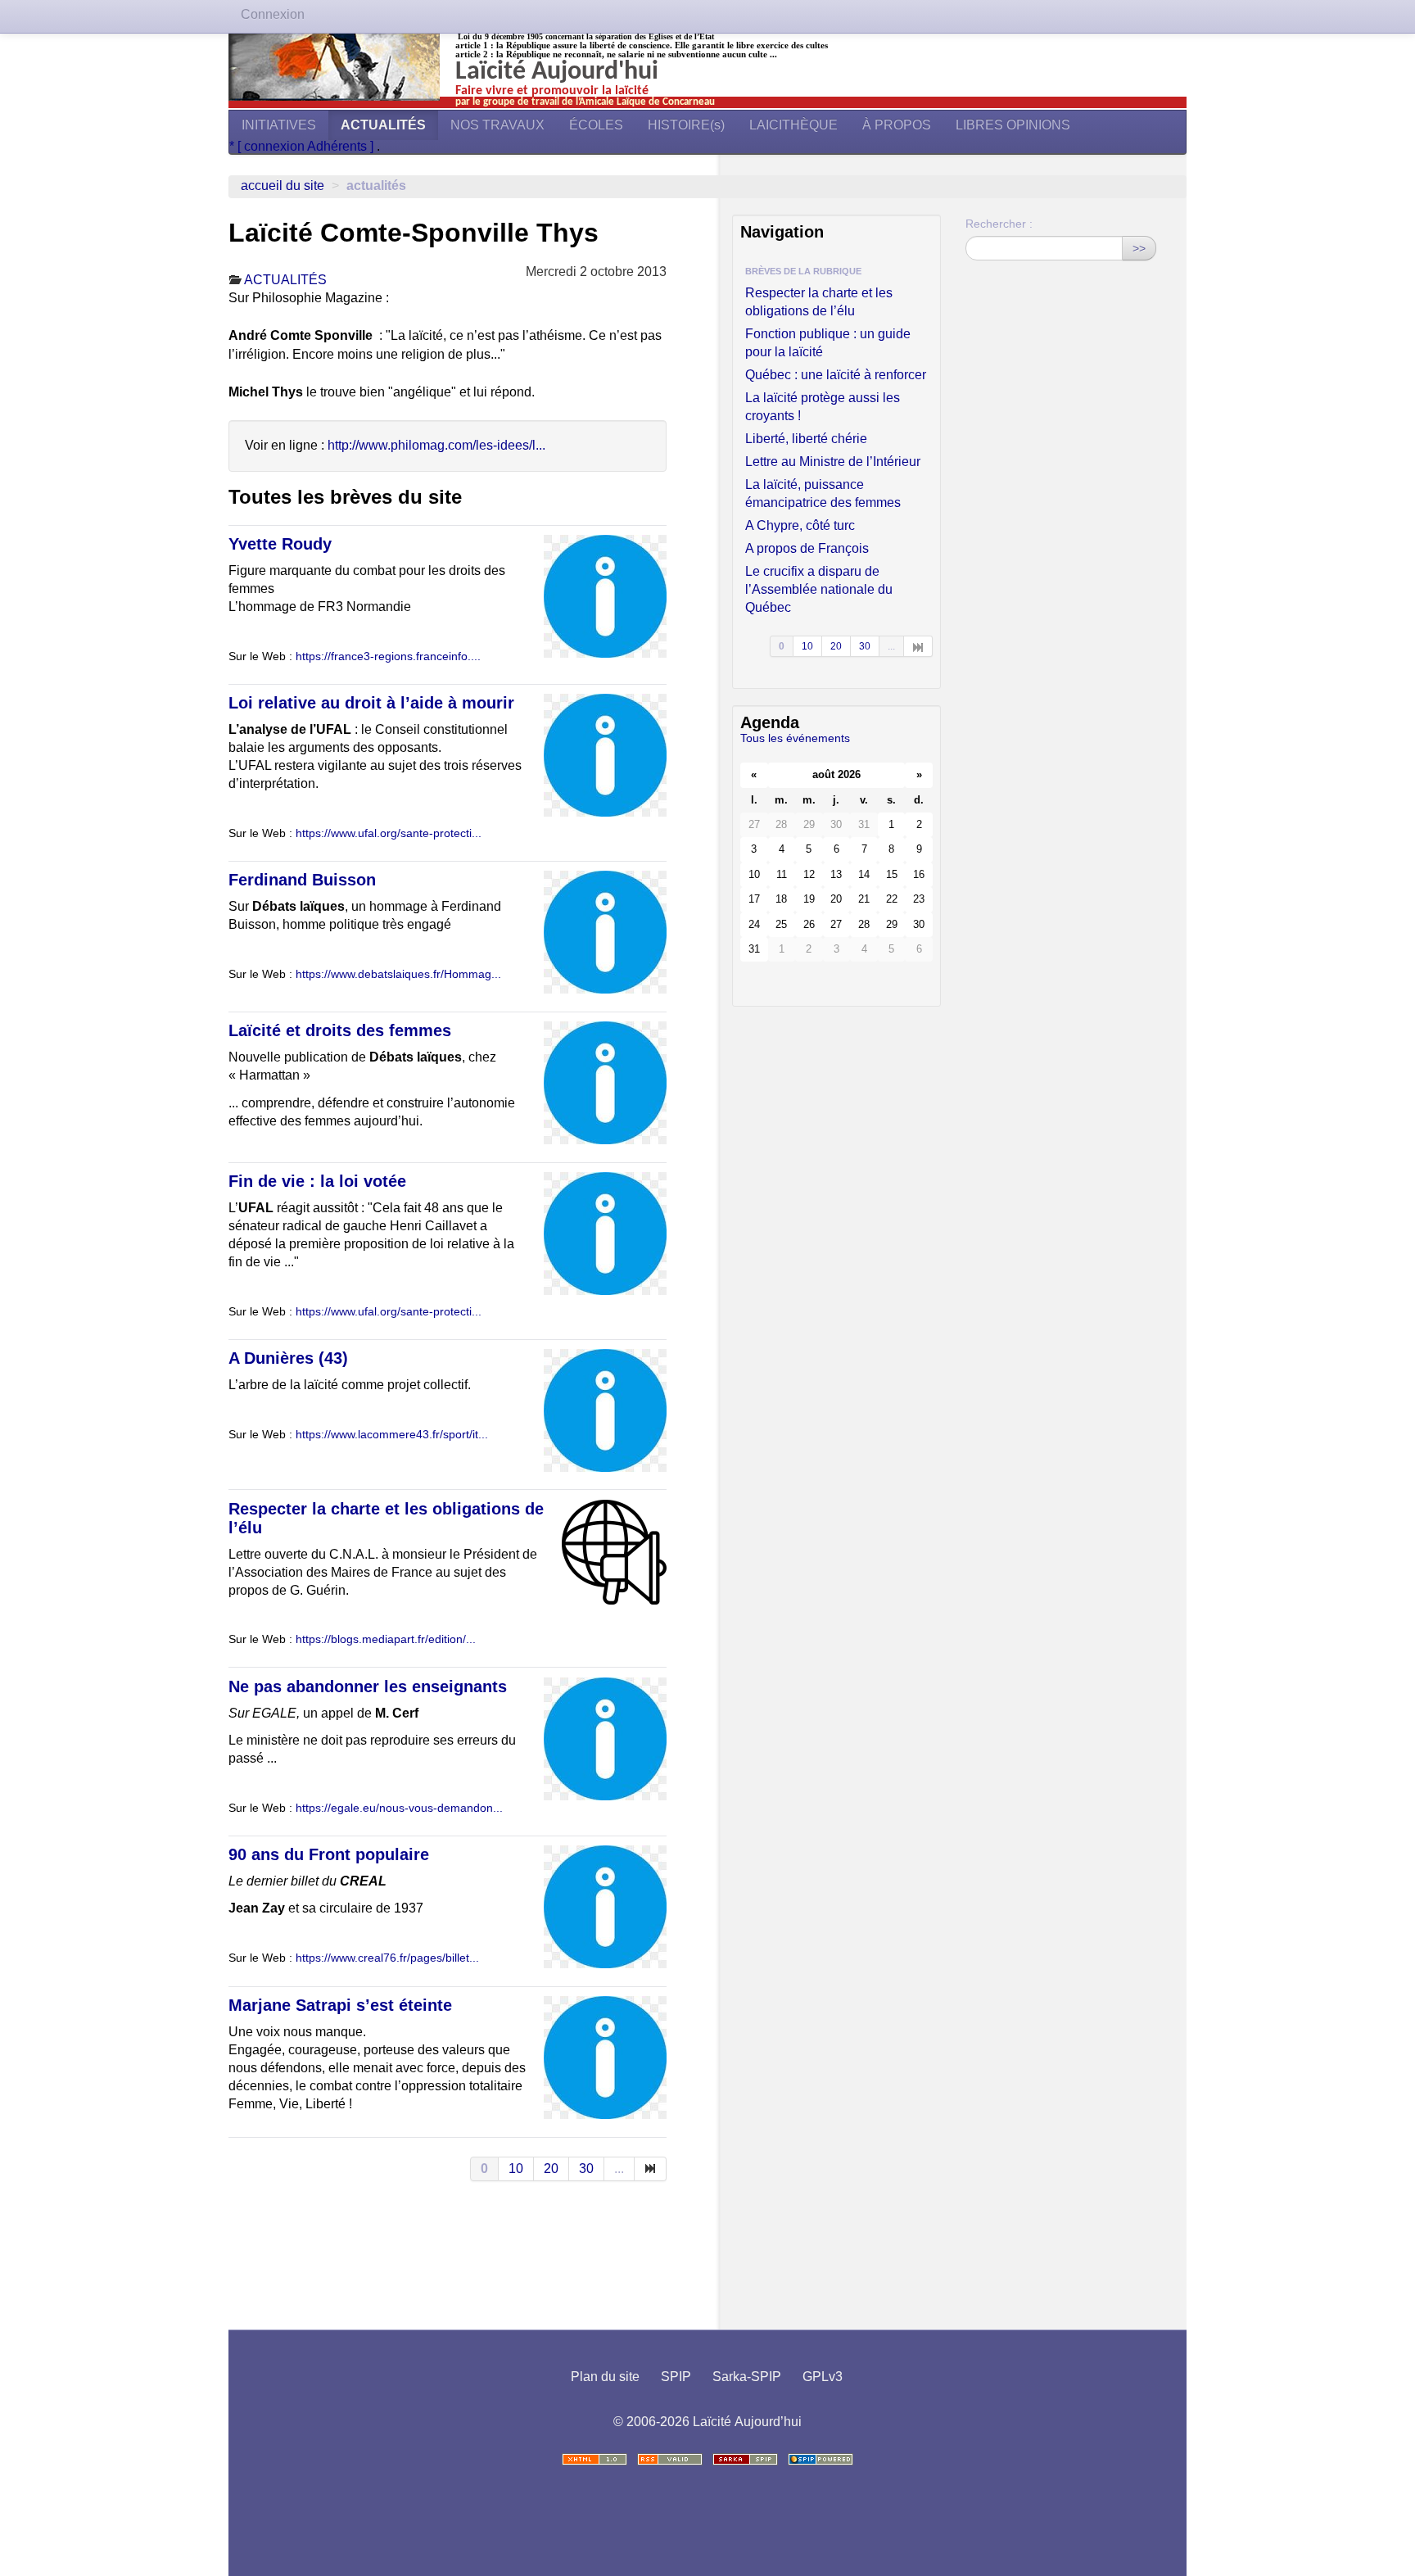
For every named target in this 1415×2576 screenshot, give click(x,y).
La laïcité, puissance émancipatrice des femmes (823, 493)
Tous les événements (795, 738)
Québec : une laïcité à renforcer (836, 375)
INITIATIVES (279, 125)
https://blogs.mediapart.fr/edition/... (386, 1639)
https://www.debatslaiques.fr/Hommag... (398, 974)
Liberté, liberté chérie (806, 439)
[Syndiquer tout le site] (670, 2459)
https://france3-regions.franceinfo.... (388, 656)
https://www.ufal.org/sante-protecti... (389, 833)
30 (586, 2169)
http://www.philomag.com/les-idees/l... (436, 445)
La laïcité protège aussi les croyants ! (823, 407)
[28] (918, 646)
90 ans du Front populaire (329, 1854)
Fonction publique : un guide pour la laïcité (828, 343)
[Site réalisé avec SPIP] (821, 2459)
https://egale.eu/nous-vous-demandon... (399, 1808)
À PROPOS (897, 125)
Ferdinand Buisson (302, 880)
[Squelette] (745, 2459)
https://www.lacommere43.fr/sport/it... (392, 1435)
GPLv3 (823, 2377)
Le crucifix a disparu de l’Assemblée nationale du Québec (819, 589)
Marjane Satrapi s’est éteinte (340, 2005)
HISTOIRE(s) (686, 125)
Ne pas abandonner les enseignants (368, 1686)
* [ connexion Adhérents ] (303, 146)
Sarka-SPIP (747, 2377)
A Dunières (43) (288, 1358)
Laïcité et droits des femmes (340, 1030)
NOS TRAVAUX (497, 125)
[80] (651, 2169)
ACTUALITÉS (383, 125)
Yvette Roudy (280, 544)
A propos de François (807, 548)
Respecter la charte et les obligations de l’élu (819, 302)
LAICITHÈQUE (793, 125)
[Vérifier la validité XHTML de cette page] (594, 2459)
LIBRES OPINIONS (1013, 125)
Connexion (273, 14)
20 (551, 2169)
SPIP (676, 2377)
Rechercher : (999, 224)
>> (1139, 248)
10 (516, 2169)
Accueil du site (283, 186)
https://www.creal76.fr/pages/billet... (387, 1958)
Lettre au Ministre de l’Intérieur (833, 462)
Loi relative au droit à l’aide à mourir (371, 703)
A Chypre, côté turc (800, 525)
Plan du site (605, 2377)
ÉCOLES (596, 125)
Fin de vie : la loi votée (317, 1181)
